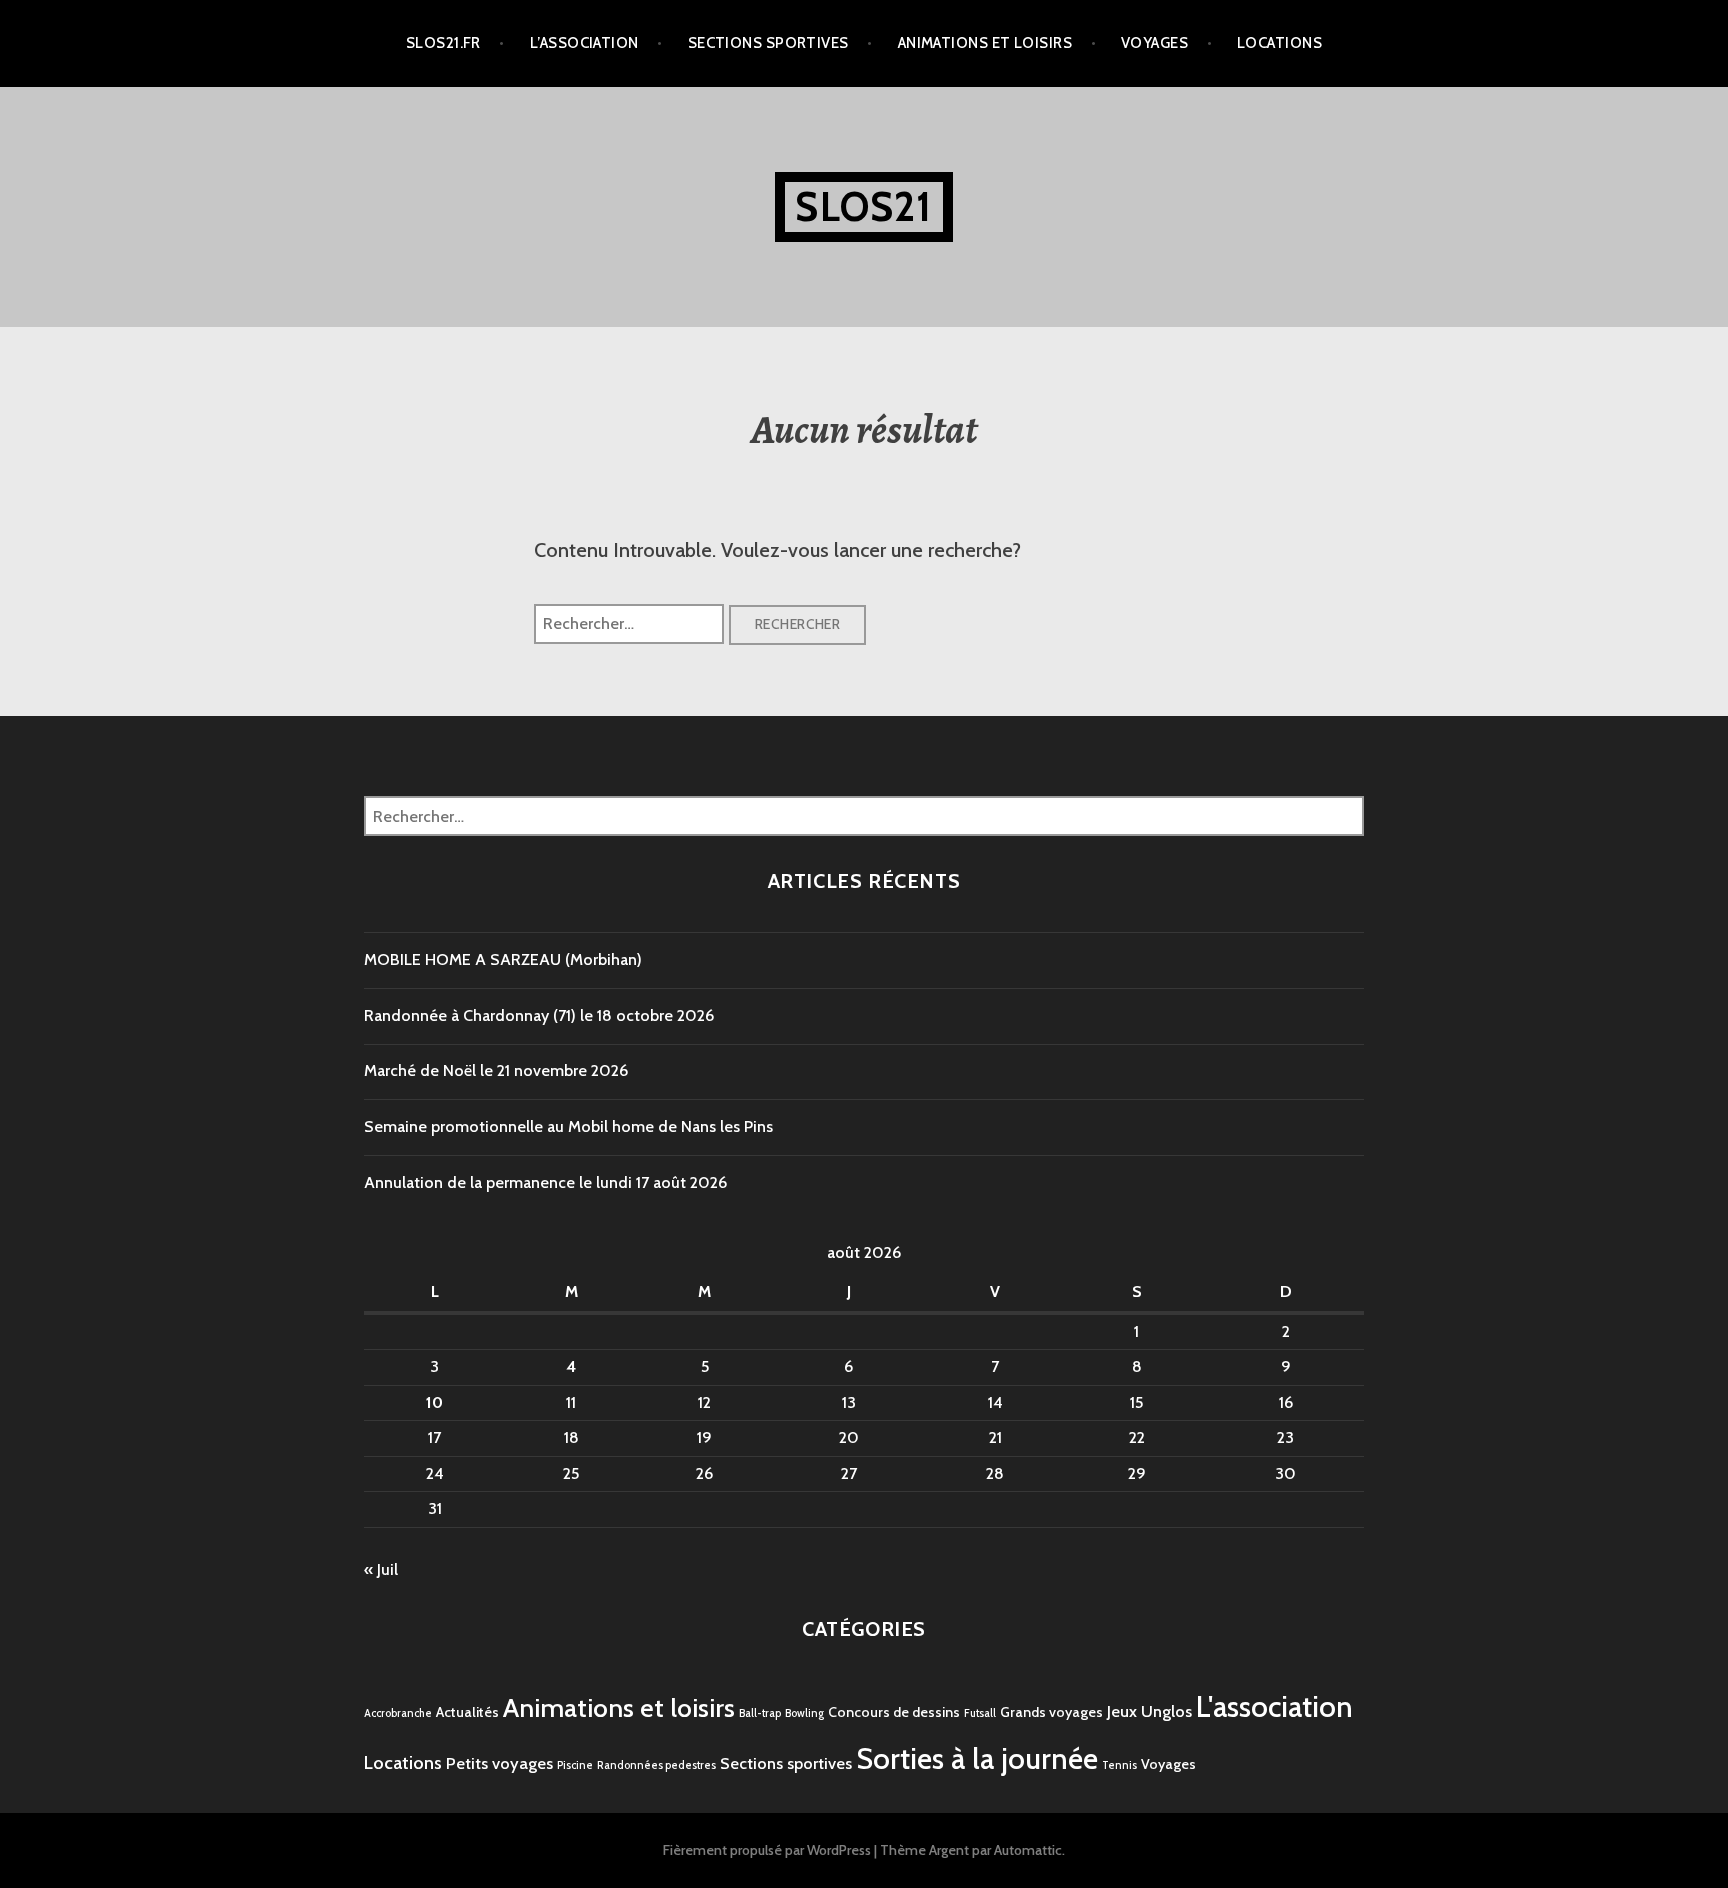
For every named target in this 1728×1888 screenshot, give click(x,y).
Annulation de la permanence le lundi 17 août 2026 (545, 1182)
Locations (1279, 43)
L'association (1274, 1706)
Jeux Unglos (1149, 1711)
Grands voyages (1051, 1712)
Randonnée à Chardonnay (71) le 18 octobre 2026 (539, 1015)
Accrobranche (398, 1713)
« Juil (381, 1569)
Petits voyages (499, 1763)
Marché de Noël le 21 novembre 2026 (496, 1070)
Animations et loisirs (985, 43)
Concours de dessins (894, 1712)
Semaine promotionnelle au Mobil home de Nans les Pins (568, 1126)
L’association (584, 43)
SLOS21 (863, 206)
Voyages (1154, 43)
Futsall (980, 1713)
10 (434, 1402)
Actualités (467, 1712)
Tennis (1119, 1765)
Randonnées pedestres (656, 1765)
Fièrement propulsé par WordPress (767, 1850)
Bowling (804, 1713)
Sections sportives (768, 43)
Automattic (1028, 1850)
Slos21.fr (443, 43)
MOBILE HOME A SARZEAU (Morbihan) (503, 959)
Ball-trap (760, 1713)
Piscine (575, 1765)
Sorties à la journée (977, 1758)
